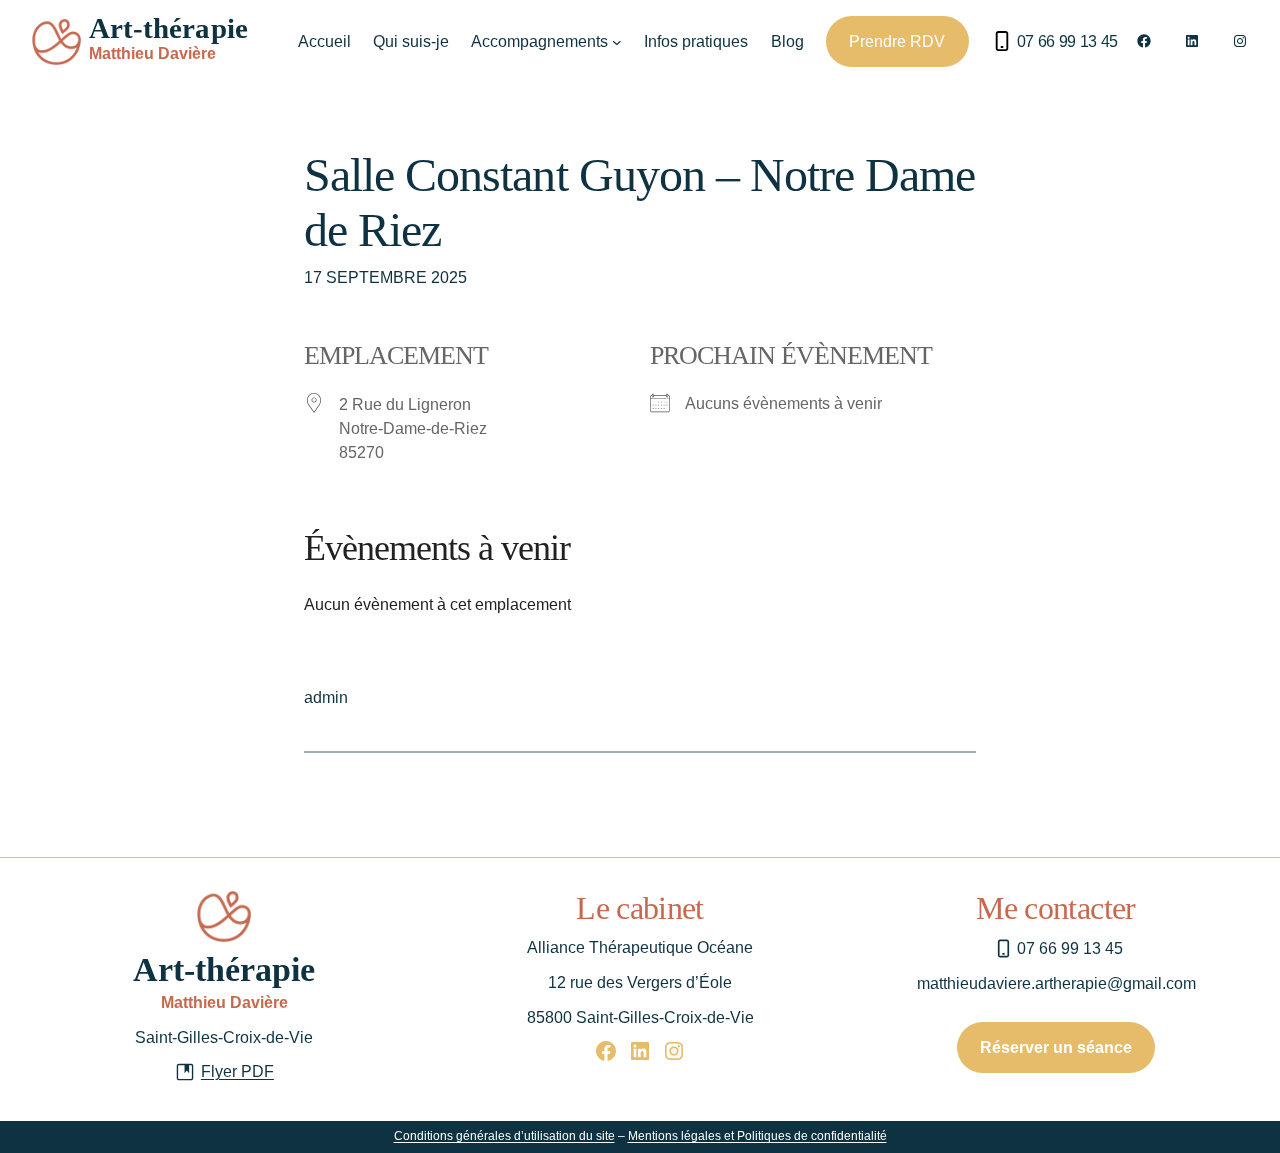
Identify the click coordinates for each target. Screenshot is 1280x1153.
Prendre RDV (897, 41)
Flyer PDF (237, 1071)
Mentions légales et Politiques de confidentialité (757, 1136)
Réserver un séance (1056, 1047)
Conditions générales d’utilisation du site (504, 1136)
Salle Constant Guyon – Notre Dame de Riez (639, 202)
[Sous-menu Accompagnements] (617, 42)
